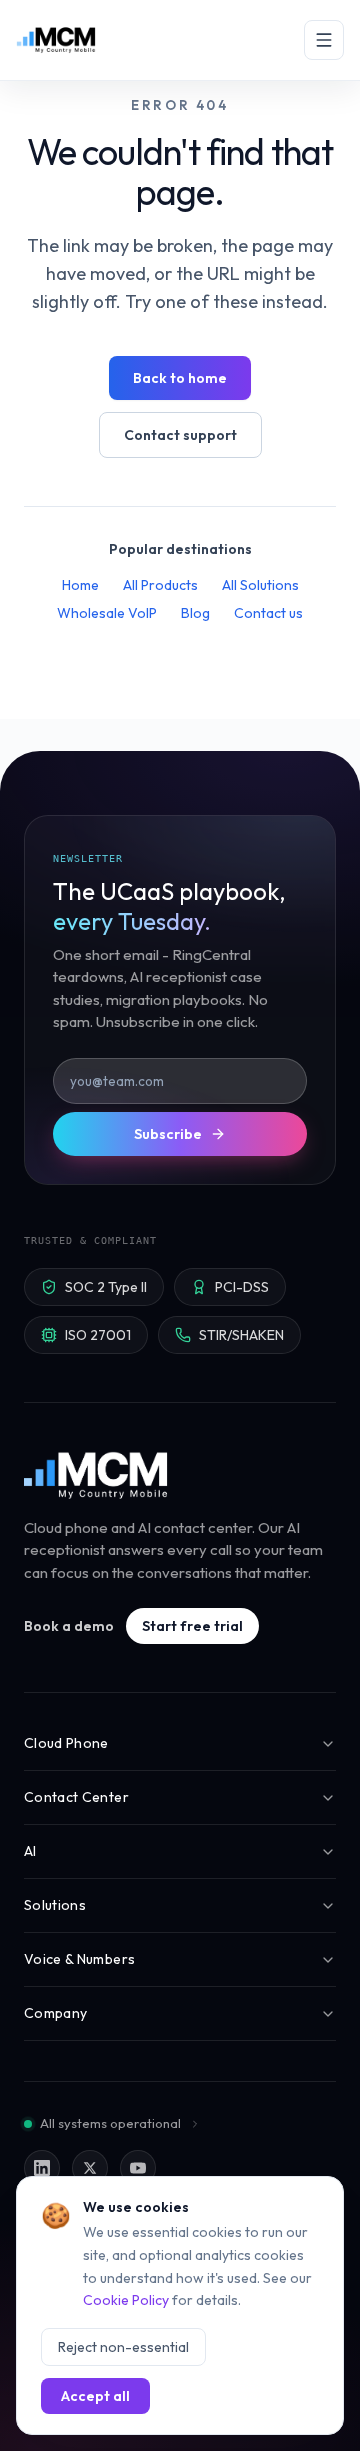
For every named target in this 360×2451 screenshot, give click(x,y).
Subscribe (168, 1134)
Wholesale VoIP (107, 613)
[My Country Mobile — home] (56, 40)
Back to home (180, 378)
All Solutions (260, 585)
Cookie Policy (126, 2300)
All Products (160, 585)
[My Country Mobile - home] (97, 1475)
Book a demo (69, 1626)
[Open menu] (324, 40)
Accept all (95, 2396)
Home (80, 585)
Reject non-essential (123, 2347)
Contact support (180, 435)
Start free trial (192, 1626)
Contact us (268, 613)
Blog (195, 613)
